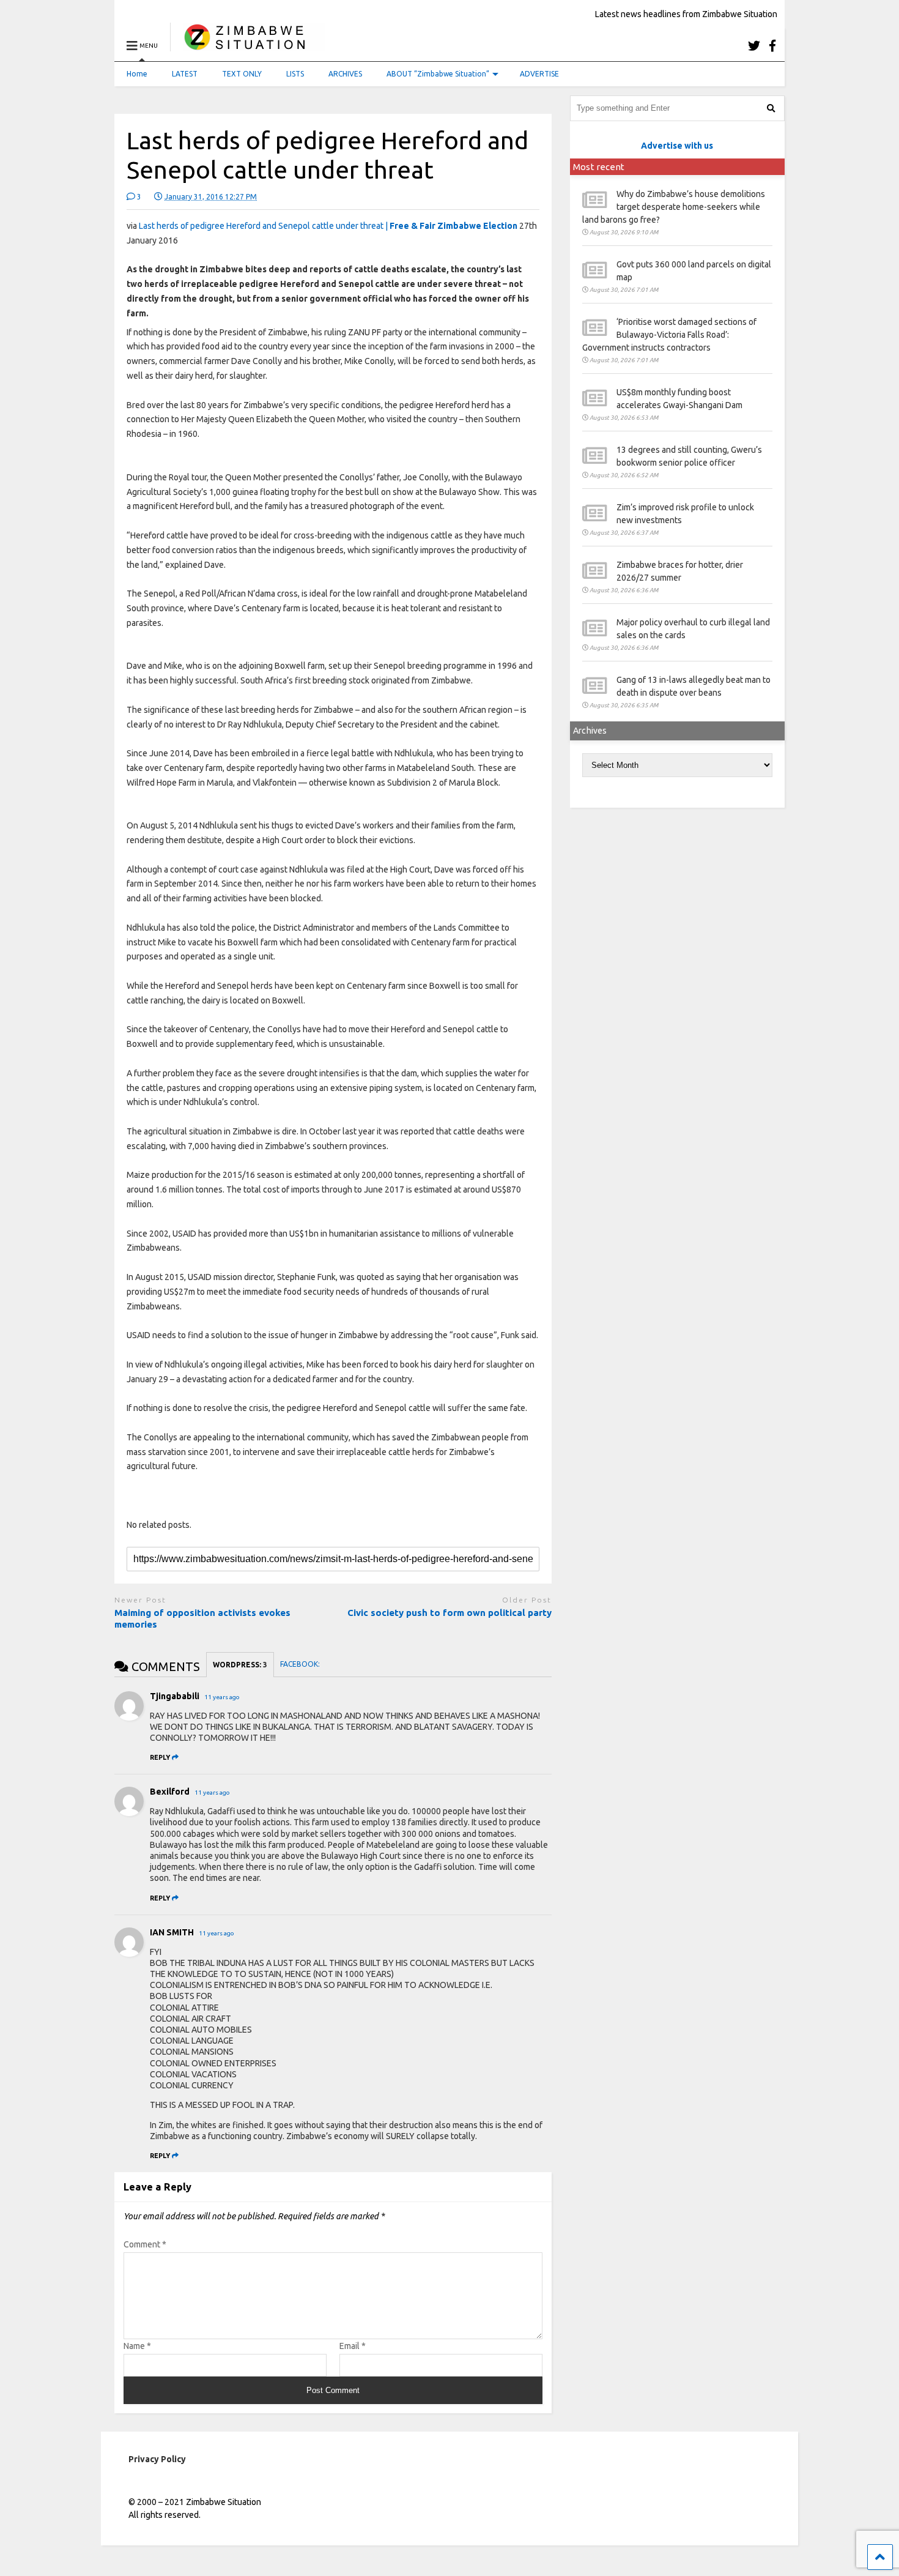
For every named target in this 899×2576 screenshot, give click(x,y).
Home (137, 74)
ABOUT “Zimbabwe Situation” (438, 74)
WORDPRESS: (240, 1665)
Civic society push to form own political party (449, 1613)
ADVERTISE (539, 74)
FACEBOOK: (301, 1664)
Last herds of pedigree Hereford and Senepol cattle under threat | (328, 226)
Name (137, 2346)
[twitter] (754, 46)
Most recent (599, 167)
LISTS (295, 74)
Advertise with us (677, 146)
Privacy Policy (157, 2459)
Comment (145, 2244)
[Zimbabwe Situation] (247, 46)
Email (353, 2346)
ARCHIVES (345, 74)
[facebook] (772, 46)
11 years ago (222, 1697)
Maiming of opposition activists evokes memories (202, 1619)
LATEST (185, 74)
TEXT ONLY (242, 74)
